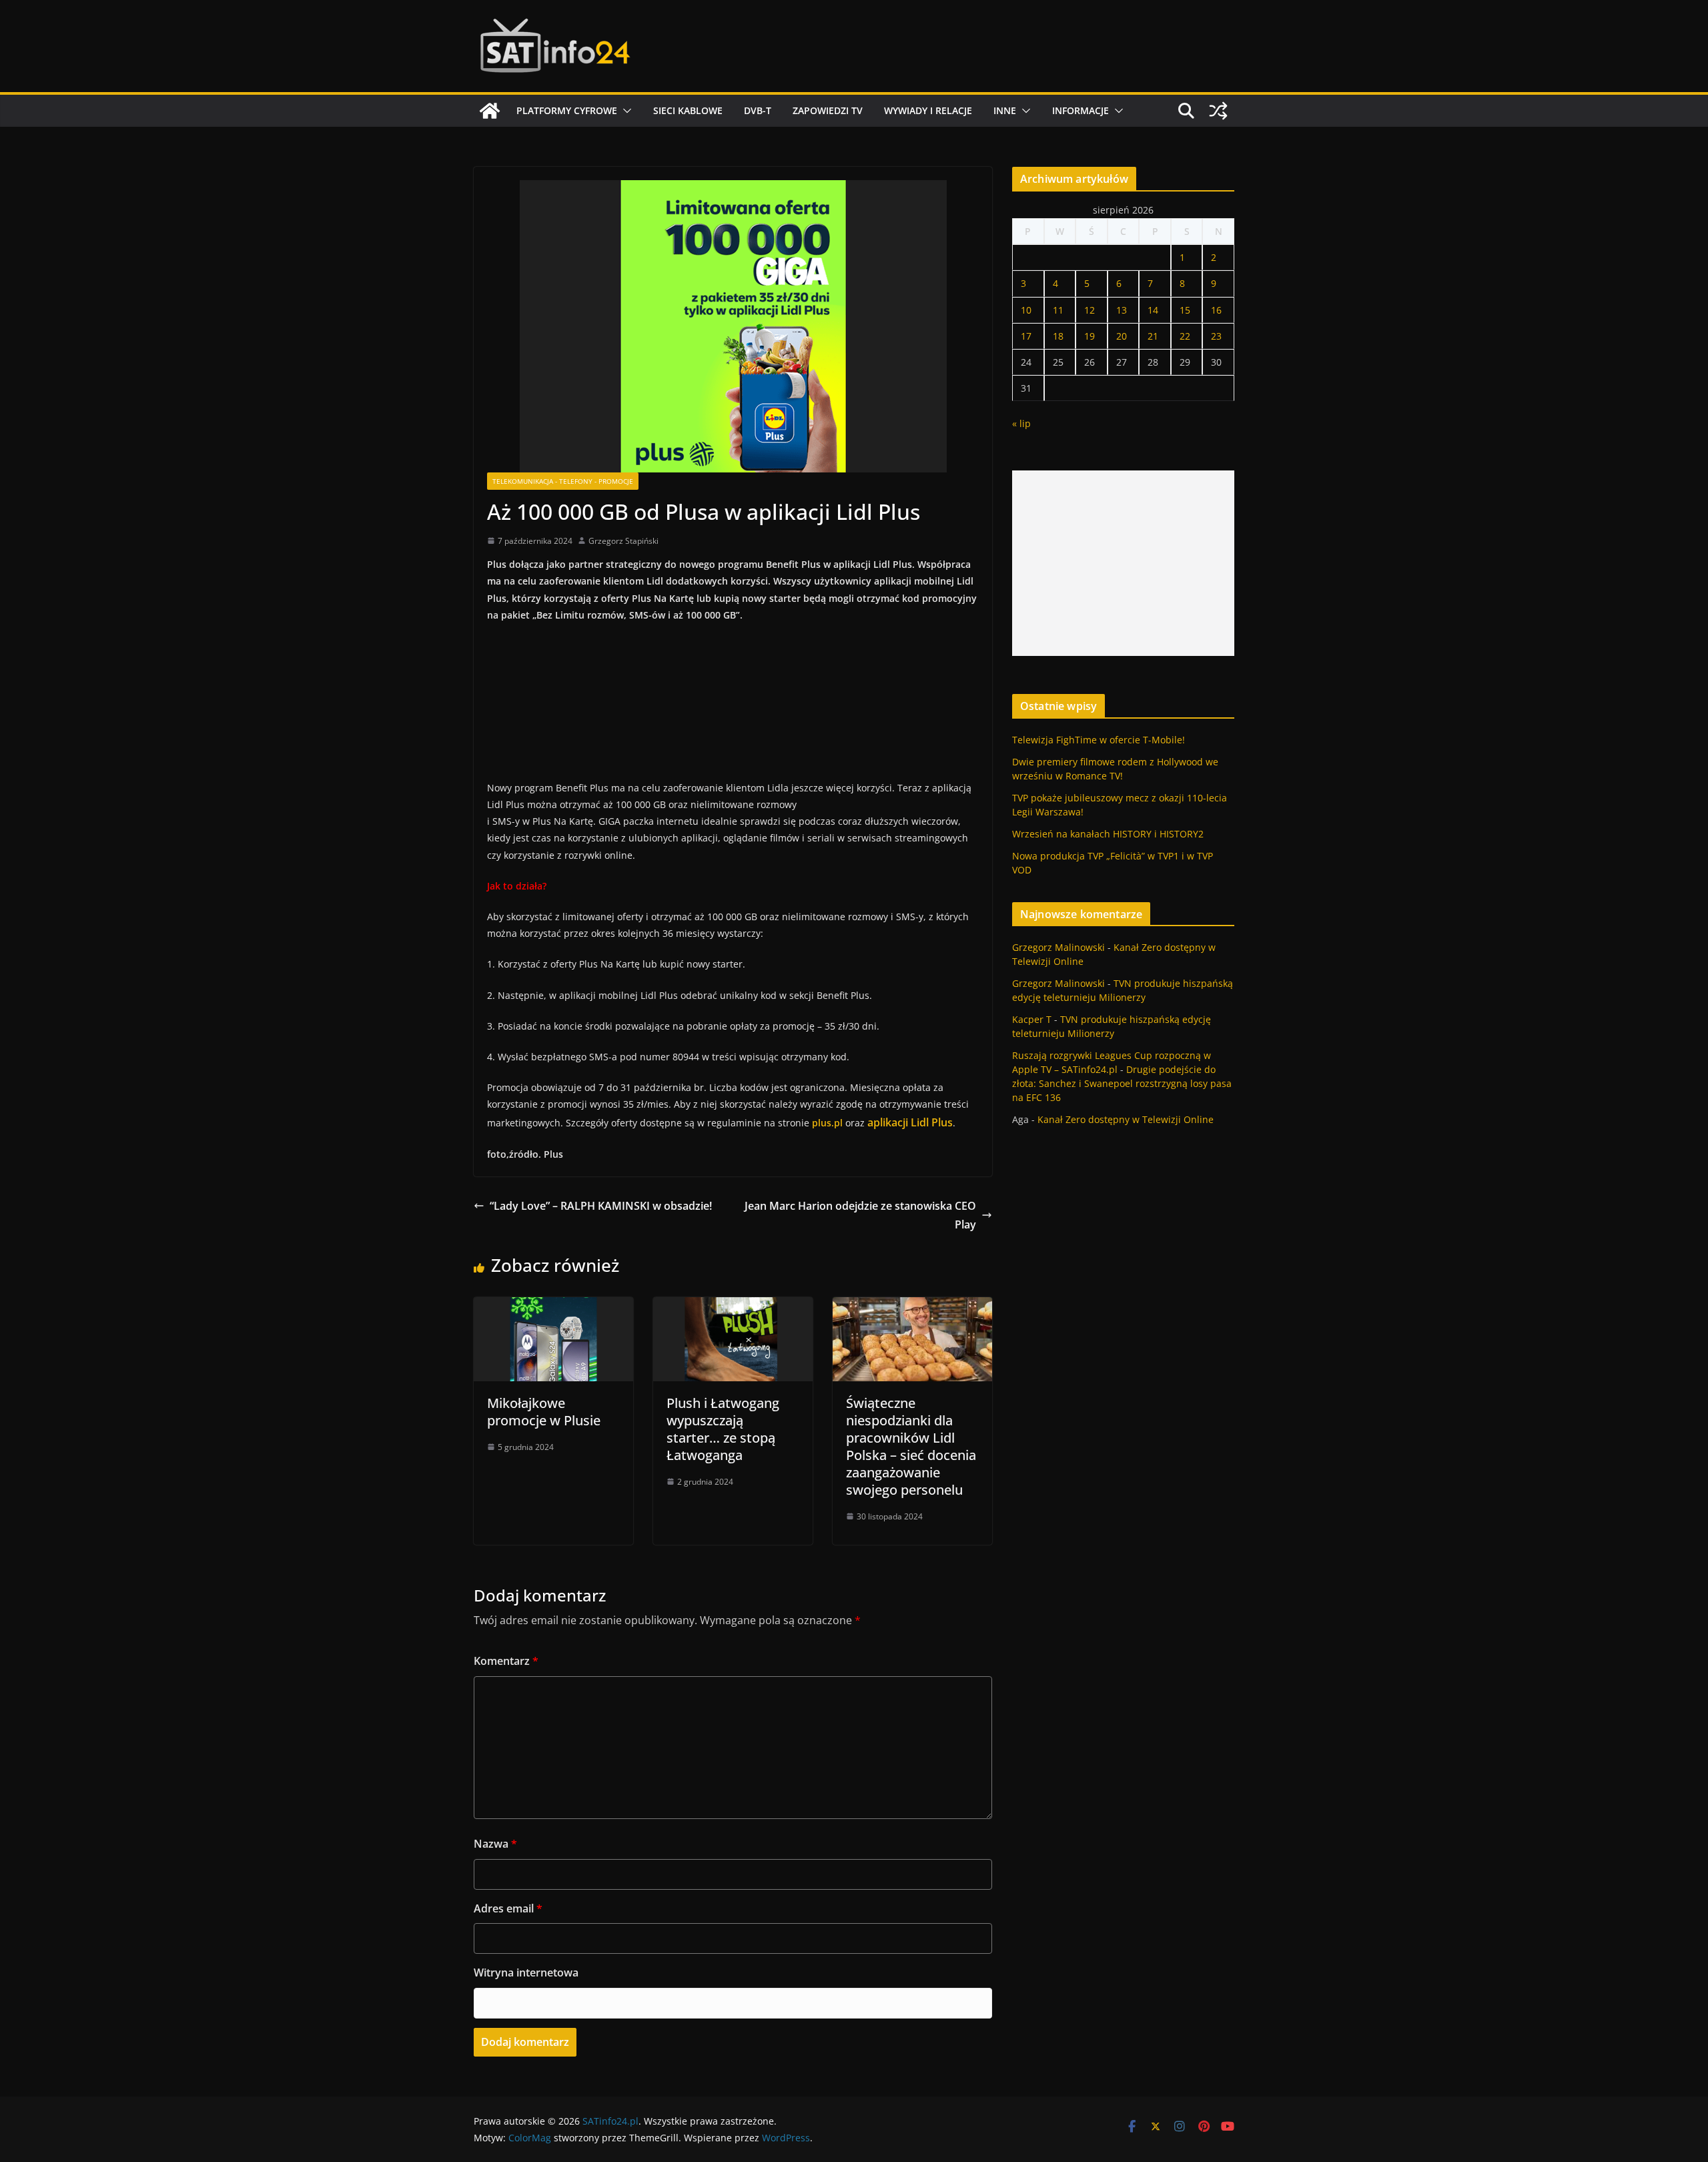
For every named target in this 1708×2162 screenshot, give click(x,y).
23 (1216, 336)
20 (1122, 336)
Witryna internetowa (526, 1972)
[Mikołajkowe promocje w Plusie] (553, 1307)
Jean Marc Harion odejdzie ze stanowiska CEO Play (860, 1215)
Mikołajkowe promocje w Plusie (544, 1412)
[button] (624, 111)
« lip (1021, 423)
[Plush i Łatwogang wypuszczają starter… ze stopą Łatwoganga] (733, 1307)
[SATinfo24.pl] (490, 111)
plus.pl (827, 1123)
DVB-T (758, 110)
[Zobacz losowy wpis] (1218, 111)
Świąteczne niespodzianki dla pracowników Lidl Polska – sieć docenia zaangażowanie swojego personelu (911, 1446)
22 (1185, 336)
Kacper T (1032, 1019)
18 (1058, 336)
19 (1090, 336)
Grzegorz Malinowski (1058, 947)
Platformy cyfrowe (567, 110)
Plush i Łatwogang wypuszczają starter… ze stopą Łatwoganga (723, 1429)
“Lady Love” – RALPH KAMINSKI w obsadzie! (601, 1206)
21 (1153, 336)
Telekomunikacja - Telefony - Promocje (563, 481)
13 (1122, 310)
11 (1058, 310)
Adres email (508, 1908)
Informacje (1081, 110)
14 (1153, 310)
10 (1026, 310)
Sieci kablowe (688, 110)
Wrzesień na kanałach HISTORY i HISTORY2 (1108, 834)
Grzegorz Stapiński (623, 541)
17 (1026, 336)
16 (1216, 310)
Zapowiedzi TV (828, 110)
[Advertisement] (1123, 563)
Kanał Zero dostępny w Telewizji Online (1126, 1119)
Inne (1005, 110)
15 (1185, 310)
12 (1090, 310)
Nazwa (495, 1844)
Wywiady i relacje (928, 110)
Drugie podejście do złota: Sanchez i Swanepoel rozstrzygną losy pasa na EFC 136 (1122, 1083)
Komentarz (506, 1661)
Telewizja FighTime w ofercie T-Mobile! (1099, 740)
